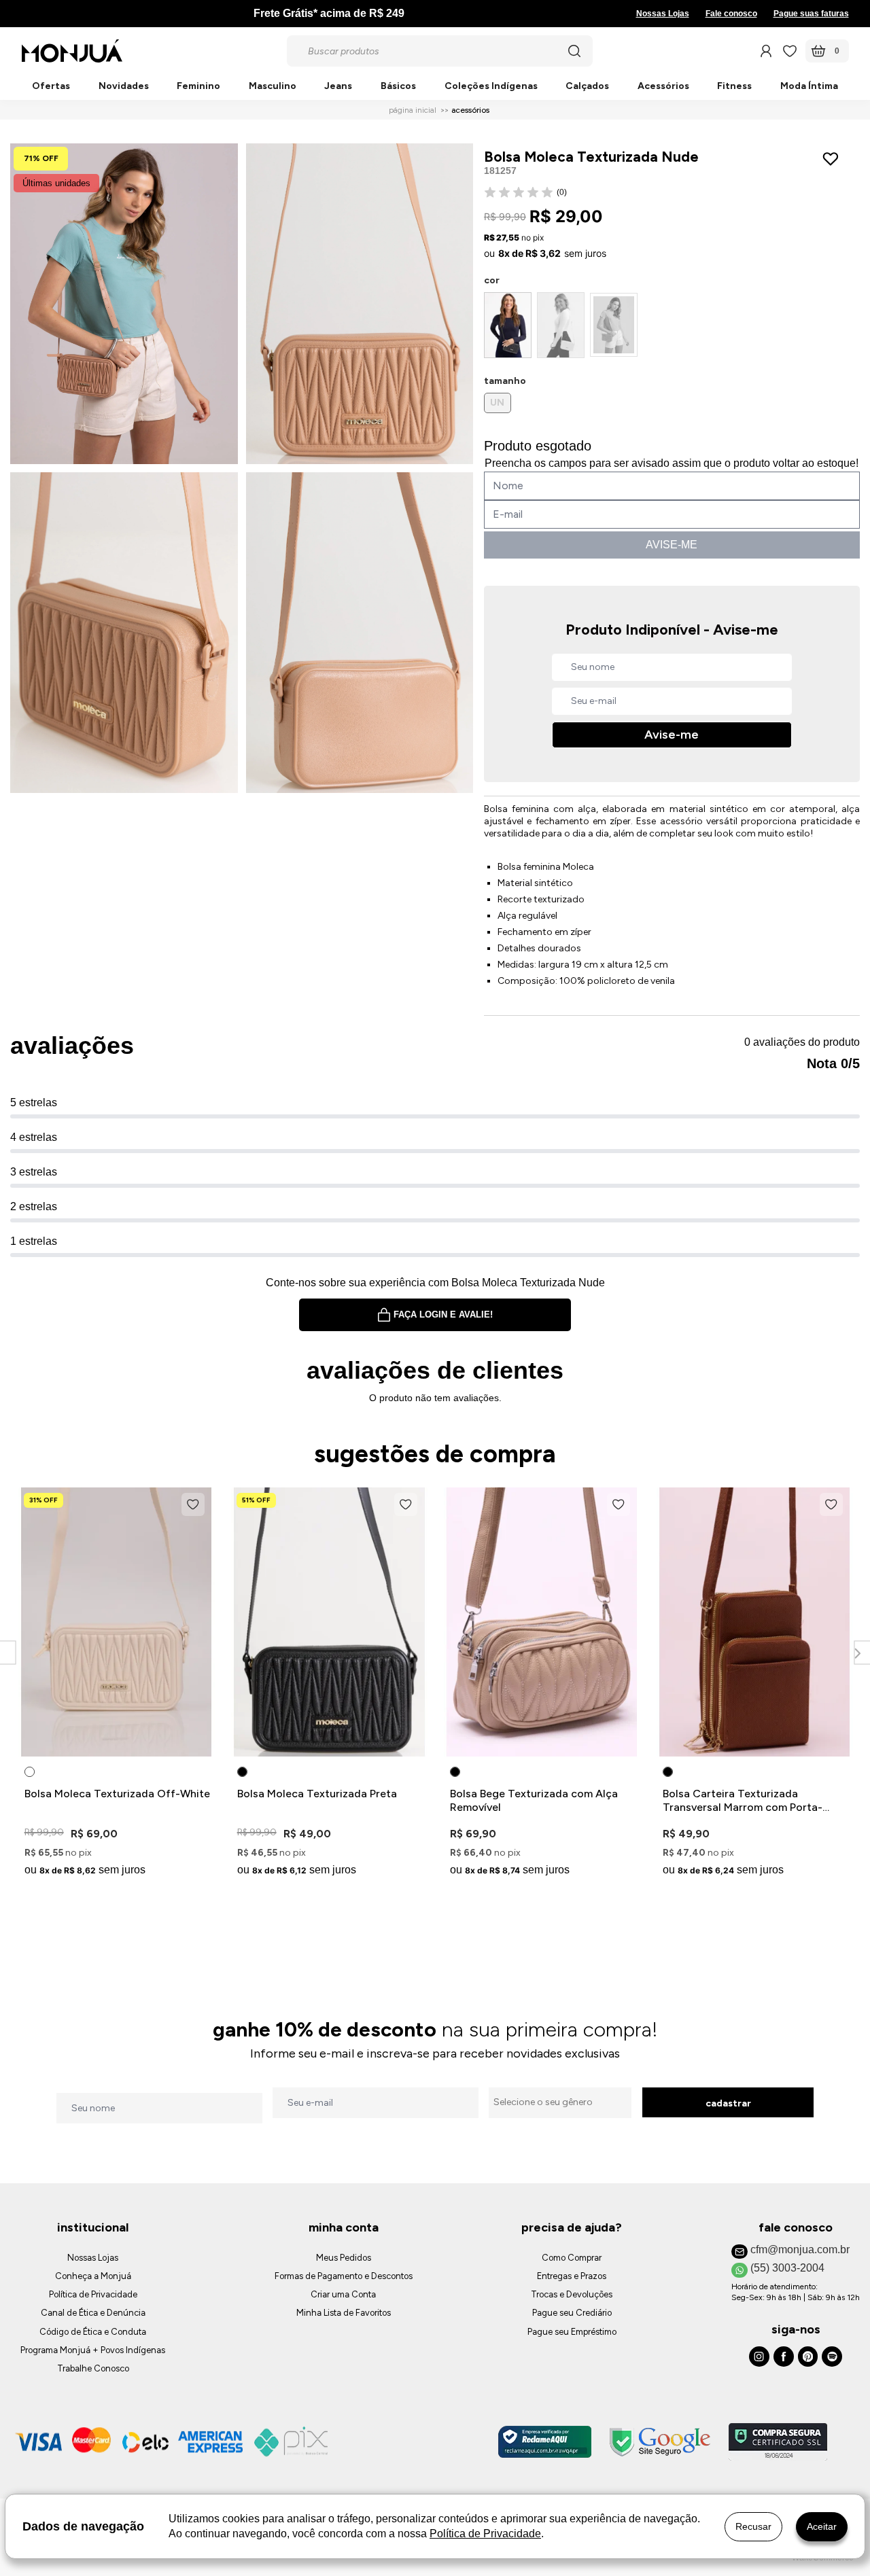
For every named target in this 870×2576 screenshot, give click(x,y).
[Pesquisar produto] (574, 51)
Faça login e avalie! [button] (443, 1315)
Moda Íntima (809, 87)
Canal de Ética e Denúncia (93, 2313)
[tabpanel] (117, 1684)
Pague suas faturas (811, 14)
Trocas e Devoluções (572, 2294)
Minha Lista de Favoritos (344, 2313)
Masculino (273, 87)
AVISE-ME (672, 545)
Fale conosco (731, 14)
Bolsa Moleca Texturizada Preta (317, 1794)
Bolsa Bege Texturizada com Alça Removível (534, 1800)
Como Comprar (572, 2258)
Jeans (338, 87)
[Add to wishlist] (834, 159)
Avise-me (672, 735)
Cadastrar (728, 2103)
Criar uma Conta (343, 2294)
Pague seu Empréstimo (572, 2332)
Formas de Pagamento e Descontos (344, 2276)
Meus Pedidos (344, 2258)
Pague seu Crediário (572, 2313)
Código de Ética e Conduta (93, 2332)
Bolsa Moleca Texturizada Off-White (117, 1794)
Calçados (587, 87)
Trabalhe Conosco (93, 2368)
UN (497, 403)
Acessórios (663, 87)
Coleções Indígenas (491, 87)
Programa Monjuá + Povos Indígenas (93, 2350)
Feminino (198, 87)
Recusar (753, 2526)
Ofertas (51, 87)
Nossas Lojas (663, 14)
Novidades (124, 87)
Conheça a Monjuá (93, 2276)
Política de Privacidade (93, 2294)
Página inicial (413, 110)
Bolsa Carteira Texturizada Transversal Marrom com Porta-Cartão (743, 1801)
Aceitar (822, 2526)
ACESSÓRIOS (470, 110)
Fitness (734, 87)
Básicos (398, 87)
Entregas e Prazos (572, 2276)
